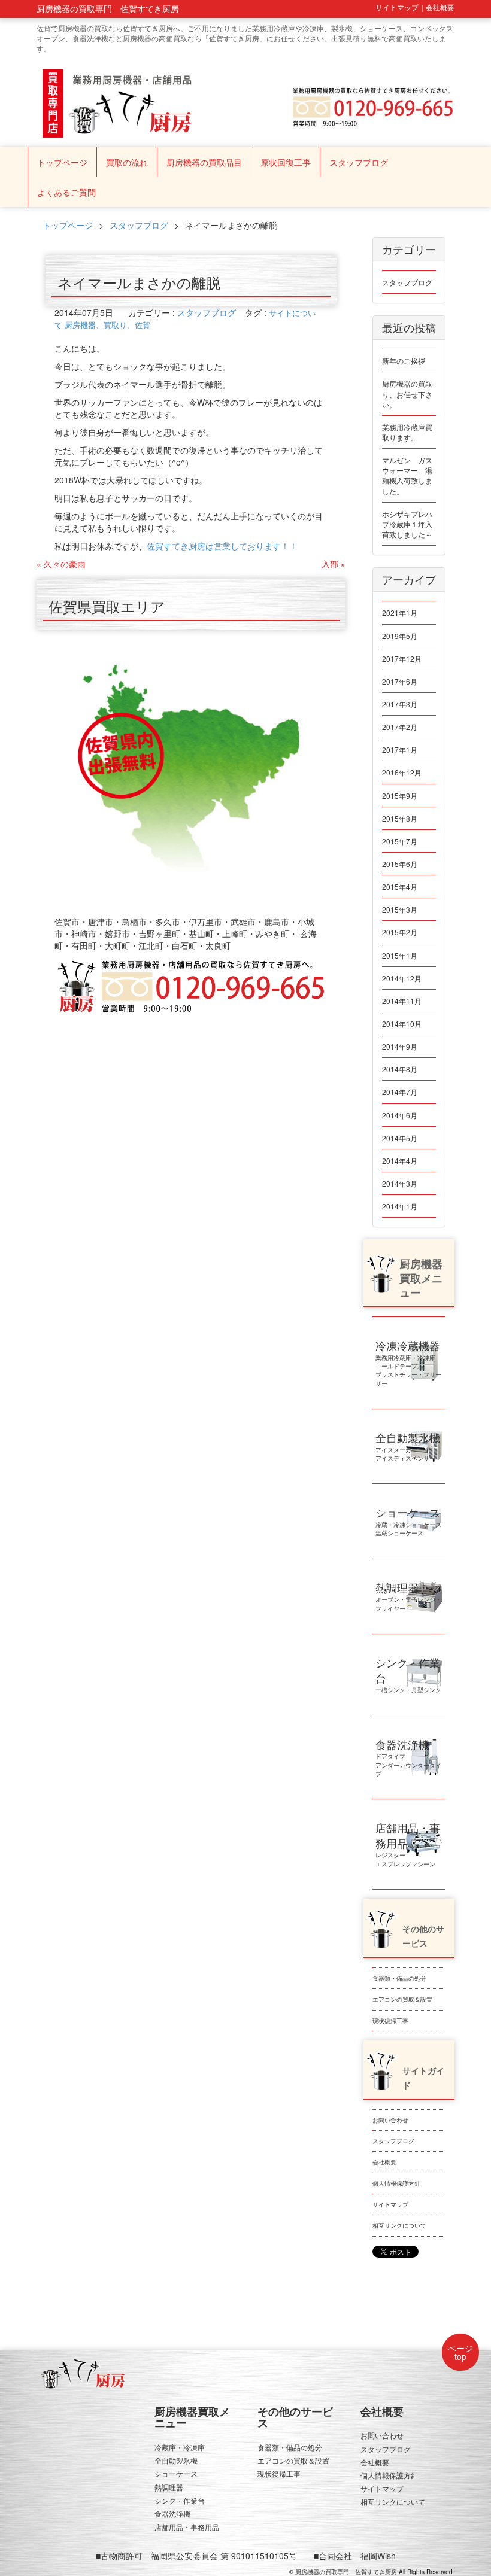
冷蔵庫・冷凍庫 (180, 2447)
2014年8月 (400, 1069)
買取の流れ (127, 162)
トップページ (62, 162)
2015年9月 (400, 796)
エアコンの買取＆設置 (402, 1999)
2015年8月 (400, 818)
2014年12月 (402, 978)
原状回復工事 (286, 162)
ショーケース (176, 2473)
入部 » (334, 564)
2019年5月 (400, 636)
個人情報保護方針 (396, 2183)
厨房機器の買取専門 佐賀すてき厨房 (346, 2572)
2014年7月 (400, 1092)
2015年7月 (400, 841)
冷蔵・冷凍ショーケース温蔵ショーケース (408, 1524)
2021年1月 (400, 612)
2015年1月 (400, 955)
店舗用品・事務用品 (187, 2527)
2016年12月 (402, 772)
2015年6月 (400, 864)
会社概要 (384, 2162)
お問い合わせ (390, 2120)
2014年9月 (400, 1046)
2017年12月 (402, 659)
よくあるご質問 (66, 192)
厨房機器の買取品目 (204, 162)
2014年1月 (400, 1206)
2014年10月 (402, 1024)
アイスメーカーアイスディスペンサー (408, 1449)
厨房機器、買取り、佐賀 (107, 325)
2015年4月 (400, 886)
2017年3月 (400, 704)
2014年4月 (400, 1161)
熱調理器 (169, 2487)
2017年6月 (400, 681)
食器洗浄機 (172, 2513)
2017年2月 (400, 727)
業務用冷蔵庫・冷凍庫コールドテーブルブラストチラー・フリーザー (408, 1365)
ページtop (460, 2352)
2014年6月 (400, 1115)
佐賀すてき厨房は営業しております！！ (222, 546)
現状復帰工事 (390, 2021)
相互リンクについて (399, 2225)
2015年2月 (400, 932)
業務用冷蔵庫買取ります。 (407, 432)
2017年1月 (400, 749)
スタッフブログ (359, 162)
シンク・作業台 (180, 2500)
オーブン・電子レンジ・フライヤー (408, 1599)
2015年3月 (400, 909)
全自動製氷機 (176, 2460)
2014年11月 (402, 1001)
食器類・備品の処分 (399, 1978)
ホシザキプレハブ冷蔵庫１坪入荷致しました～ (407, 524)
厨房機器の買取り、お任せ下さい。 (407, 393)
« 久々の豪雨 (61, 564)
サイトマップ (390, 2204)
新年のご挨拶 (404, 361)
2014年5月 (400, 1138)
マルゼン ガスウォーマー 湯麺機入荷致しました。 (407, 475)
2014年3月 (400, 1183)
